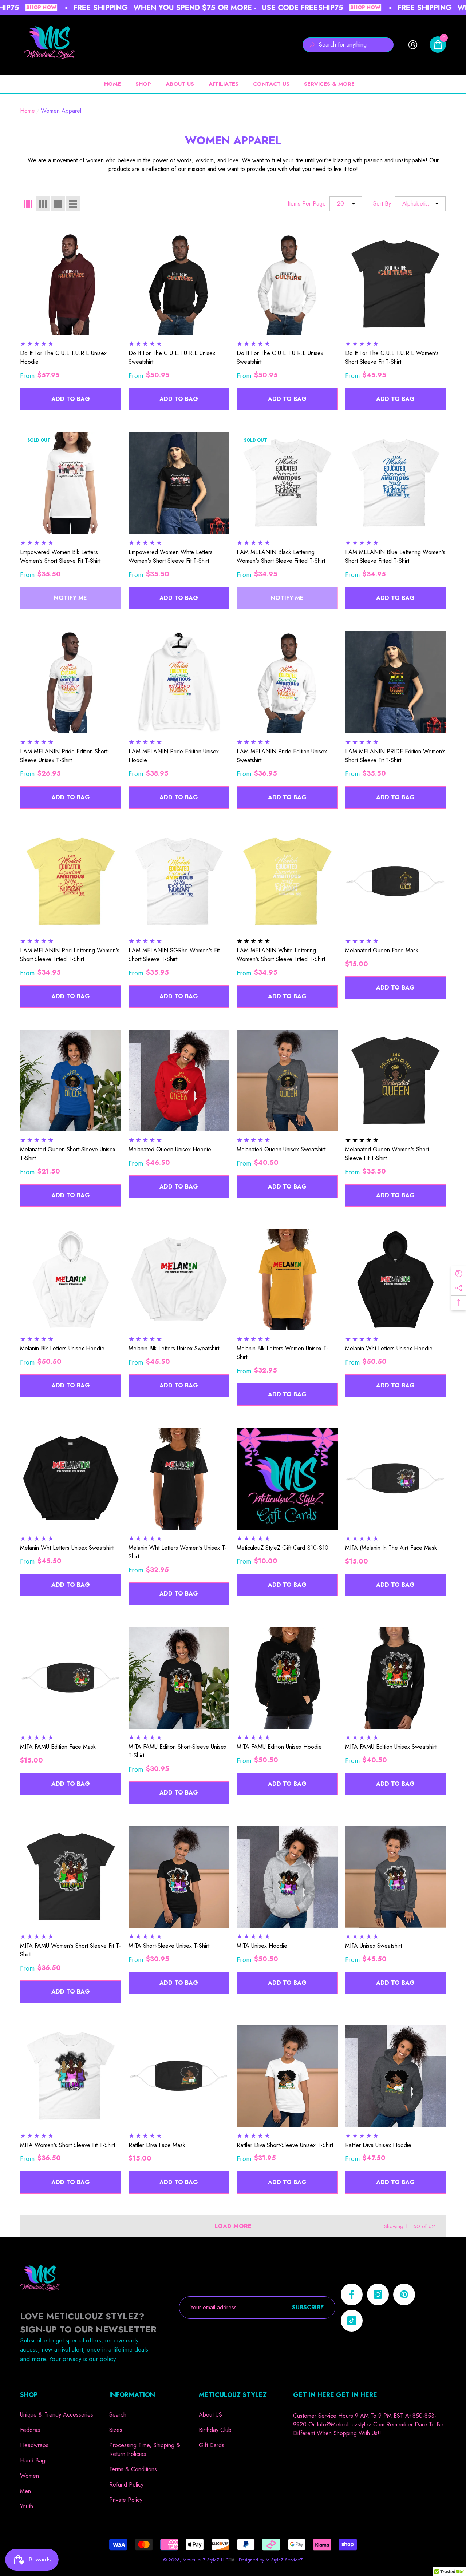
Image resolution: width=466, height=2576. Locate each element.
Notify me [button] (70, 598)
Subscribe (308, 2307)
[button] (438, 45)
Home (27, 111)
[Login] (413, 45)
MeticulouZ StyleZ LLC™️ (209, 2560)
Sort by (382, 204)
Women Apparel (61, 111)
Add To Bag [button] (71, 399)
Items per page (307, 204)
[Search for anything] (348, 45)
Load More (233, 2226)
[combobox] (356, 45)
